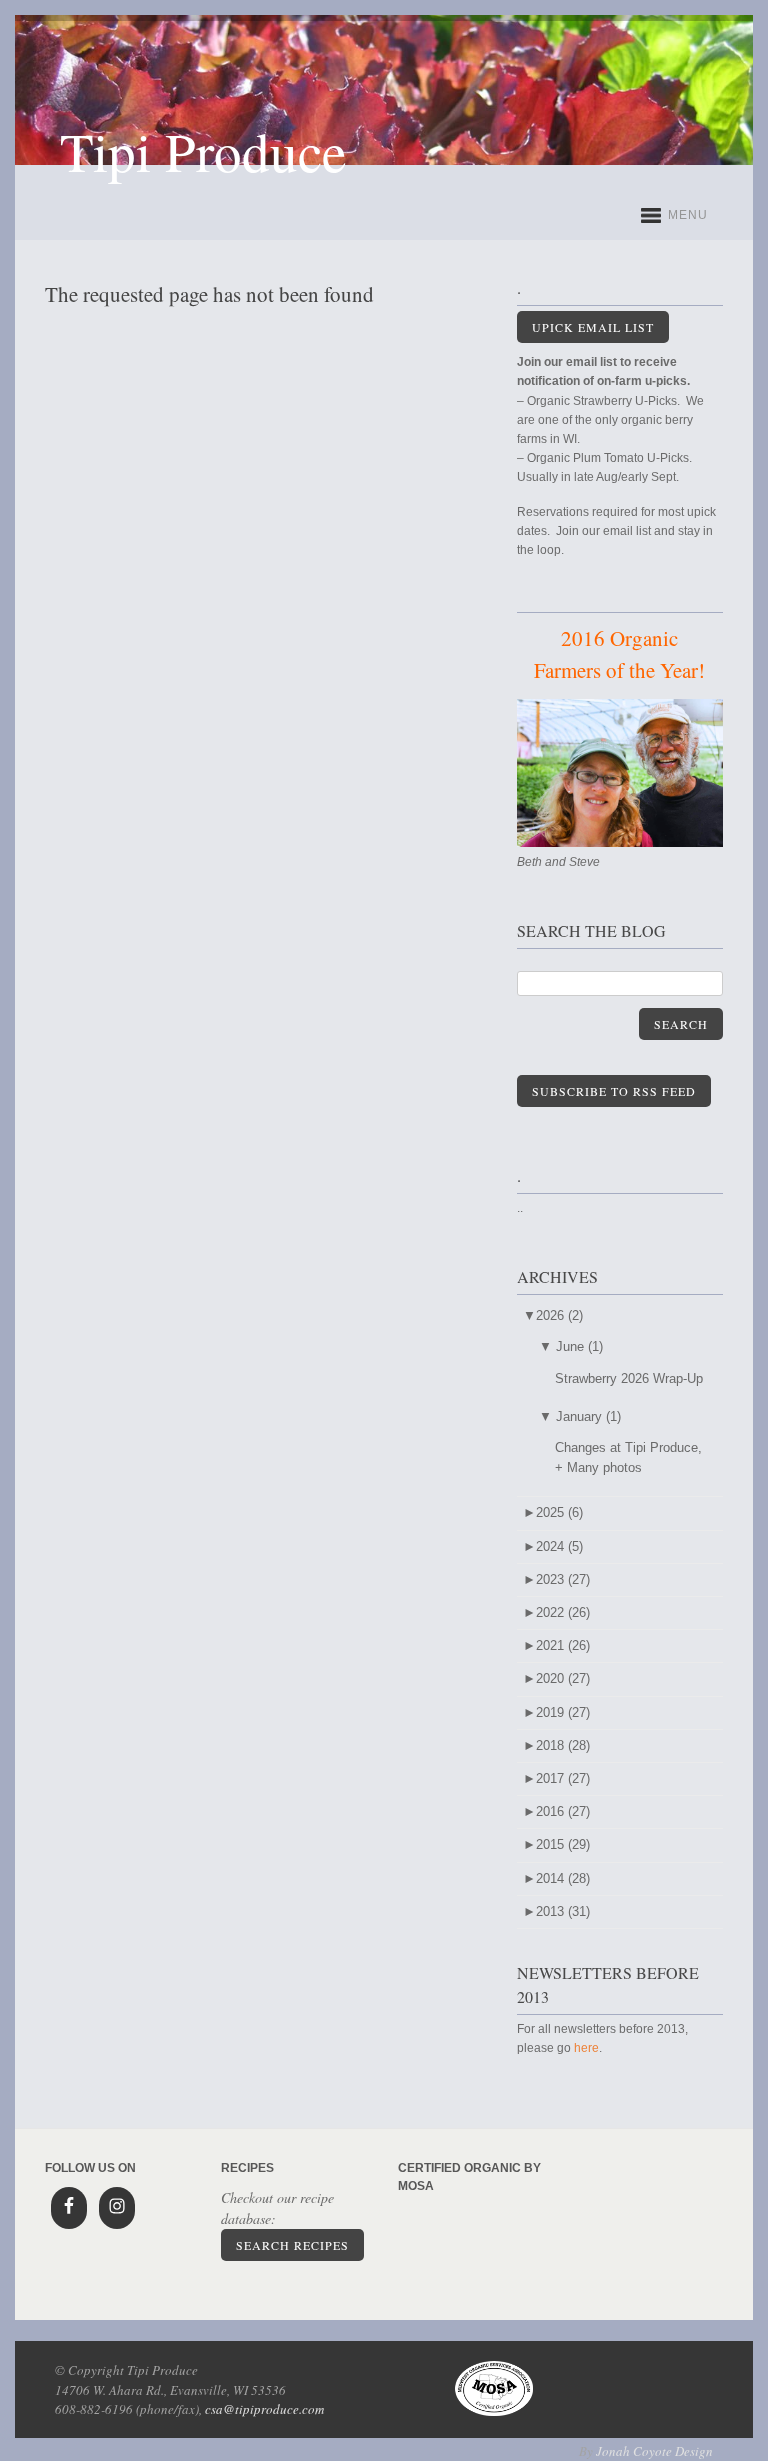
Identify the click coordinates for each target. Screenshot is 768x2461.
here (586, 2048)
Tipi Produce (203, 150)
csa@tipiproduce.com (264, 2409)
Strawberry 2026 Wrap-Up (629, 1378)
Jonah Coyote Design (654, 2451)
